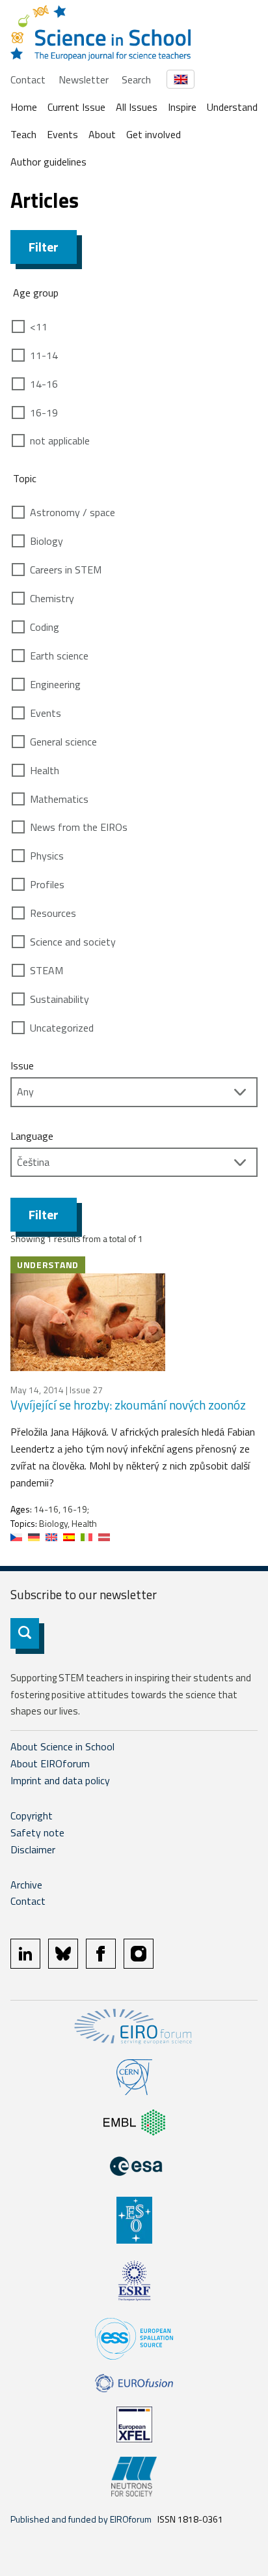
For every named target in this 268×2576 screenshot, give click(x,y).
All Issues (137, 107)
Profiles (47, 884)
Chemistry (52, 598)
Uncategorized (62, 1028)
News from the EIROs (79, 827)
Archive (26, 1885)
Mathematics (59, 799)
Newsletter (84, 80)
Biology (47, 541)
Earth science (59, 656)
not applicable (60, 441)
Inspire (182, 107)
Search (136, 80)
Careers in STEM (66, 570)
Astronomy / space (73, 512)
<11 (39, 326)
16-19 (44, 412)
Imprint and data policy (60, 1780)
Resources (53, 913)
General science (63, 742)
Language (32, 1136)
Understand (232, 107)
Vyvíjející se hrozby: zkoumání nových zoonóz (128, 1405)
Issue (22, 1065)
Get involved (154, 134)
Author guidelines (48, 162)
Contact (28, 80)
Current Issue (76, 107)
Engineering (55, 684)
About (102, 134)
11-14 (44, 355)
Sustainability (60, 999)
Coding (45, 627)
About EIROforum (50, 1763)
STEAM (47, 970)
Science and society (73, 942)
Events (62, 134)
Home (24, 107)
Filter (44, 247)
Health (45, 770)
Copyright (32, 1816)
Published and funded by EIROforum (81, 2519)
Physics (47, 856)
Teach (23, 134)
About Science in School (62, 1746)
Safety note (37, 1832)
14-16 (44, 384)
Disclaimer (33, 1849)
